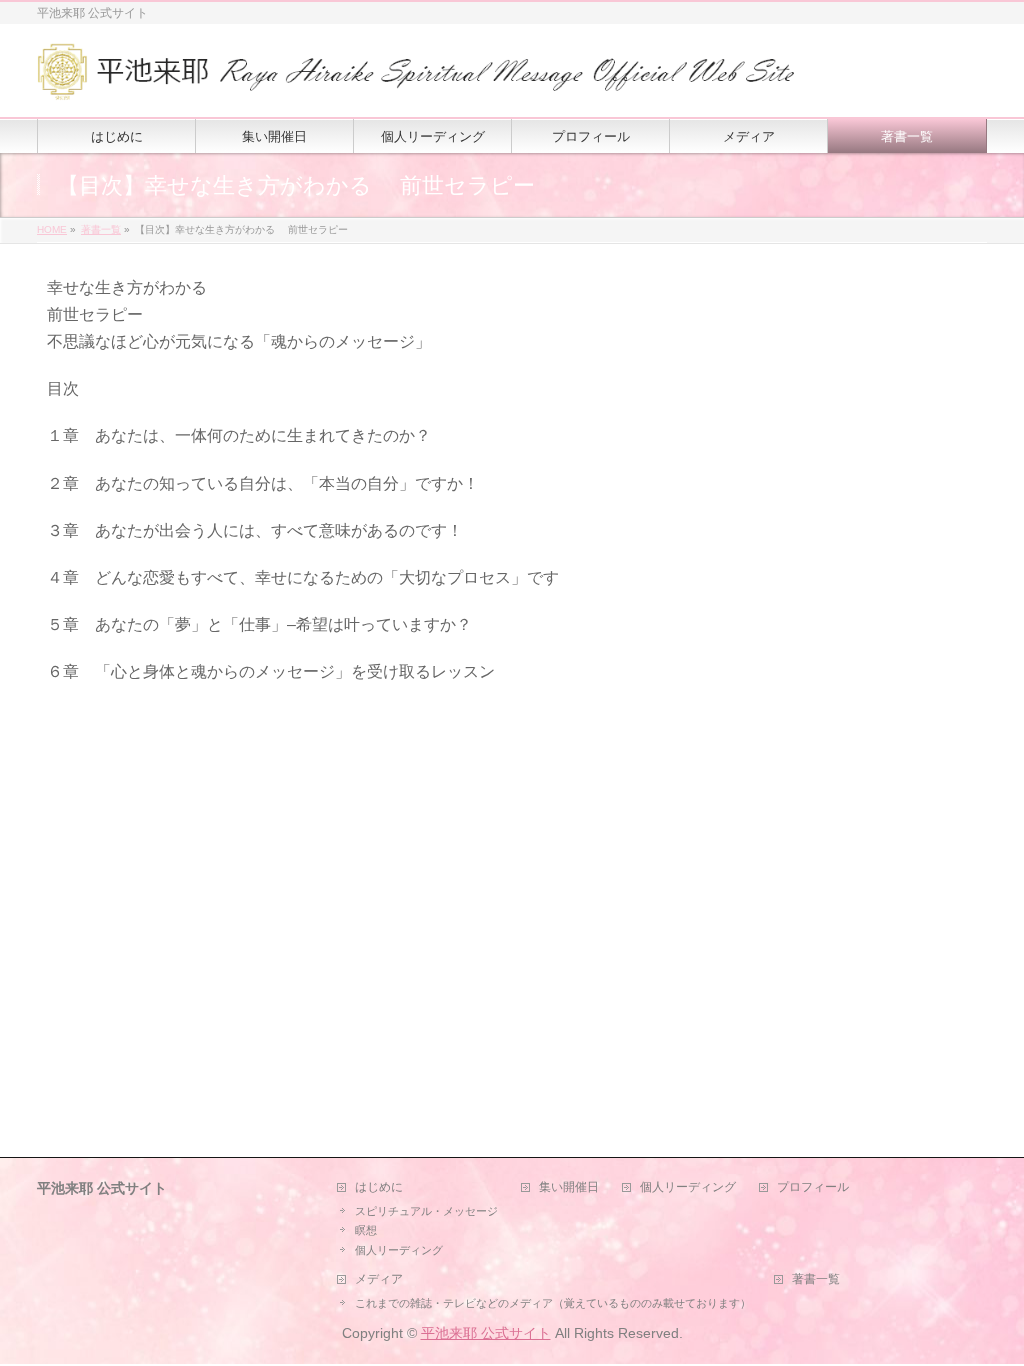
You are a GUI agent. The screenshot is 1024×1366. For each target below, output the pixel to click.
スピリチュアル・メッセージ (426, 1211)
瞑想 (366, 1230)
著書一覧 (816, 1279)
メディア (379, 1279)
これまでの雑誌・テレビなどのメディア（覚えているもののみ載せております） (553, 1303)
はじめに (379, 1187)
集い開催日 (569, 1187)
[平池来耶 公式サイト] (417, 79)
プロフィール (813, 1187)
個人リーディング (399, 1250)
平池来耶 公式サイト (486, 1333)
